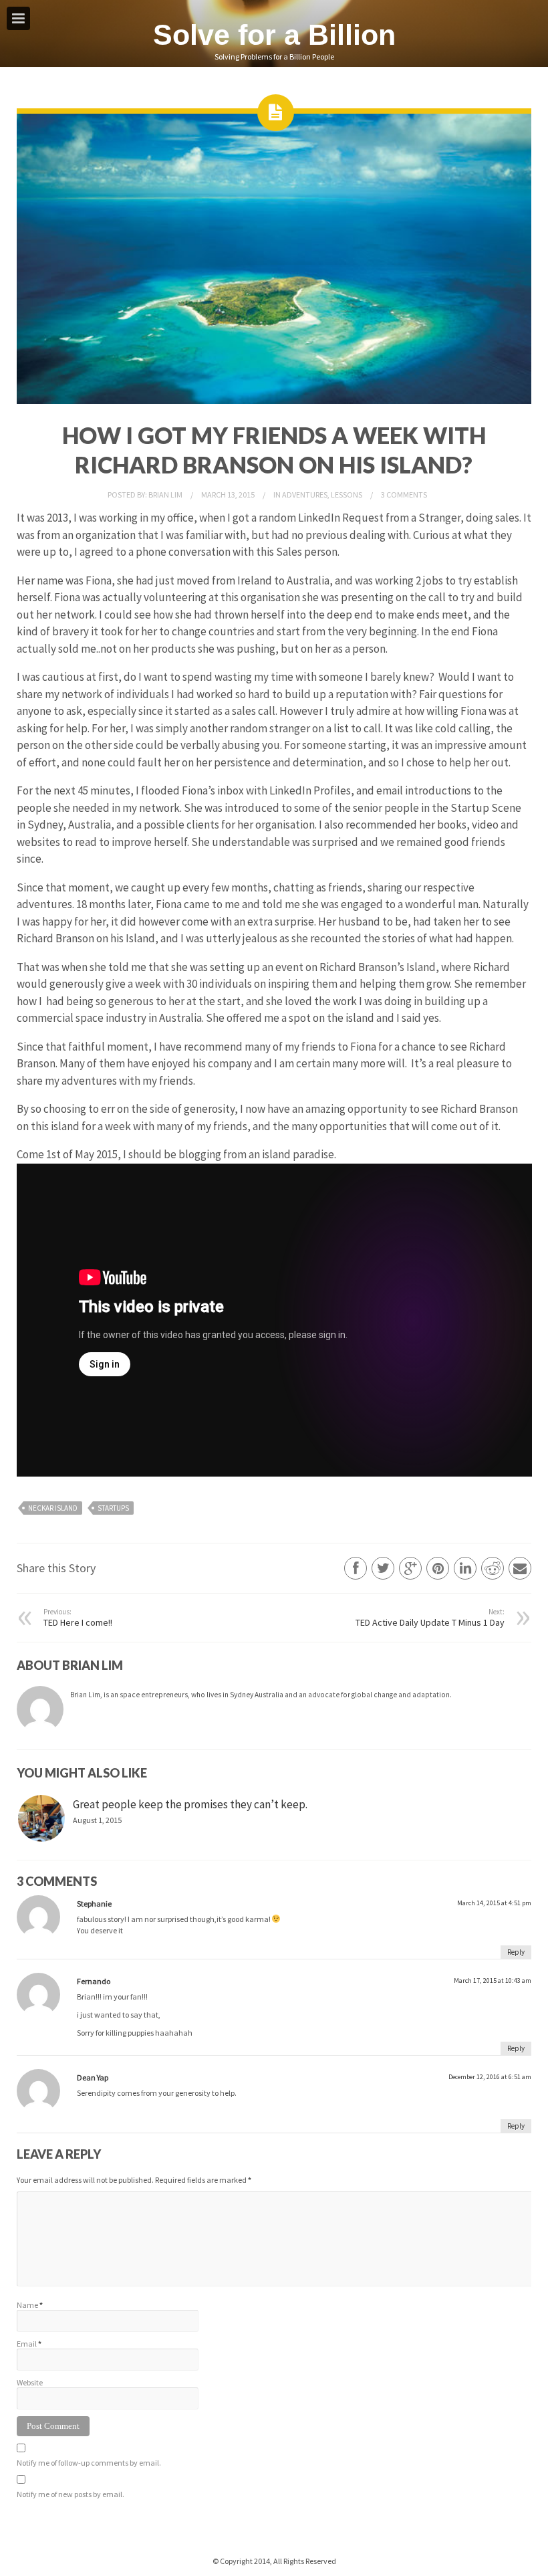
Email (27, 2344)
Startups (113, 1508)
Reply (516, 1952)
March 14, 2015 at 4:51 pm (494, 1903)
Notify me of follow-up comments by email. (89, 2463)
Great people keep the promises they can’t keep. (190, 1804)
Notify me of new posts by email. (71, 2494)
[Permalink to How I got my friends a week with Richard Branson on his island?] (274, 401)
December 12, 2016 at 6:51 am (490, 2077)
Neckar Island (53, 1508)
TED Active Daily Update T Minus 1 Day (430, 1618)
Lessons (347, 495)
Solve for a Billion (274, 35)
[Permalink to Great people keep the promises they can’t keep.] (41, 1818)
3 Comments (404, 495)
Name (27, 2305)
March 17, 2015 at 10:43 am (493, 1980)
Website (30, 2382)
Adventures (305, 495)
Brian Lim (166, 495)
